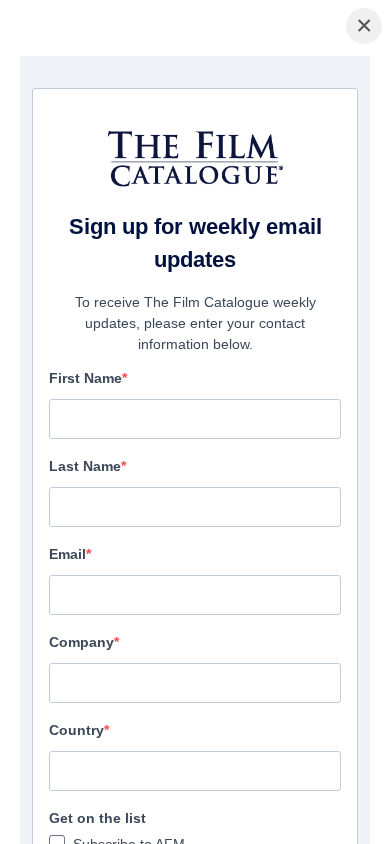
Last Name (85, 466)
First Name (85, 378)
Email (67, 554)
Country (76, 730)
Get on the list (97, 818)
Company (81, 642)
